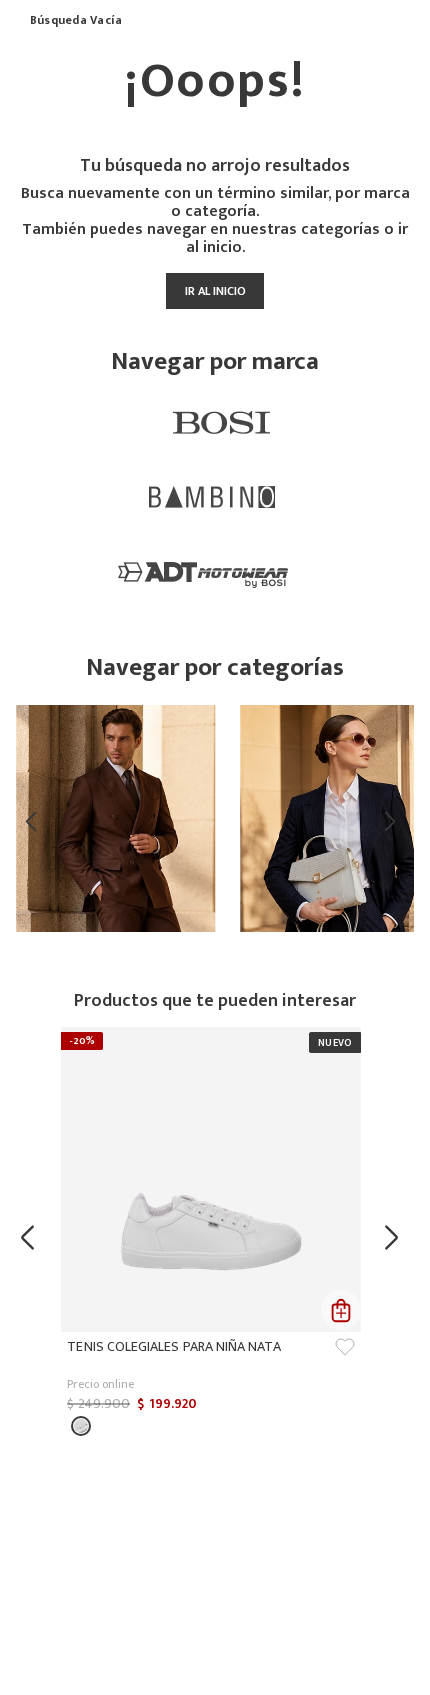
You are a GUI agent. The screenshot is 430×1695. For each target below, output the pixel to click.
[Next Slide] (394, 821)
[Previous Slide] (36, 821)
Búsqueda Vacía (76, 21)
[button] (81, 1426)
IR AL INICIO (215, 291)
